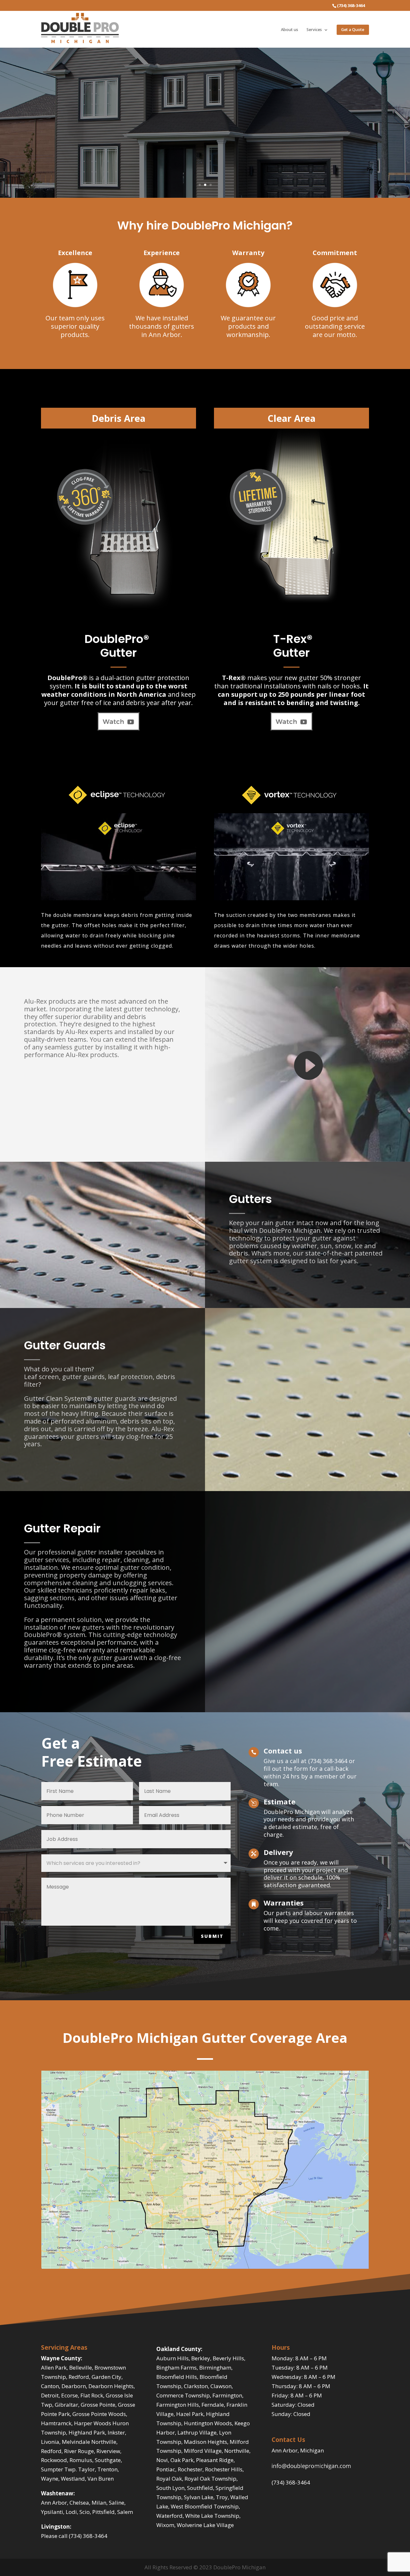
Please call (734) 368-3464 (74, 2536)
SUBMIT (212, 1936)
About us (290, 30)
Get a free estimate (205, 137)
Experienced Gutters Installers (205, 98)
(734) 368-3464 (291, 2482)
